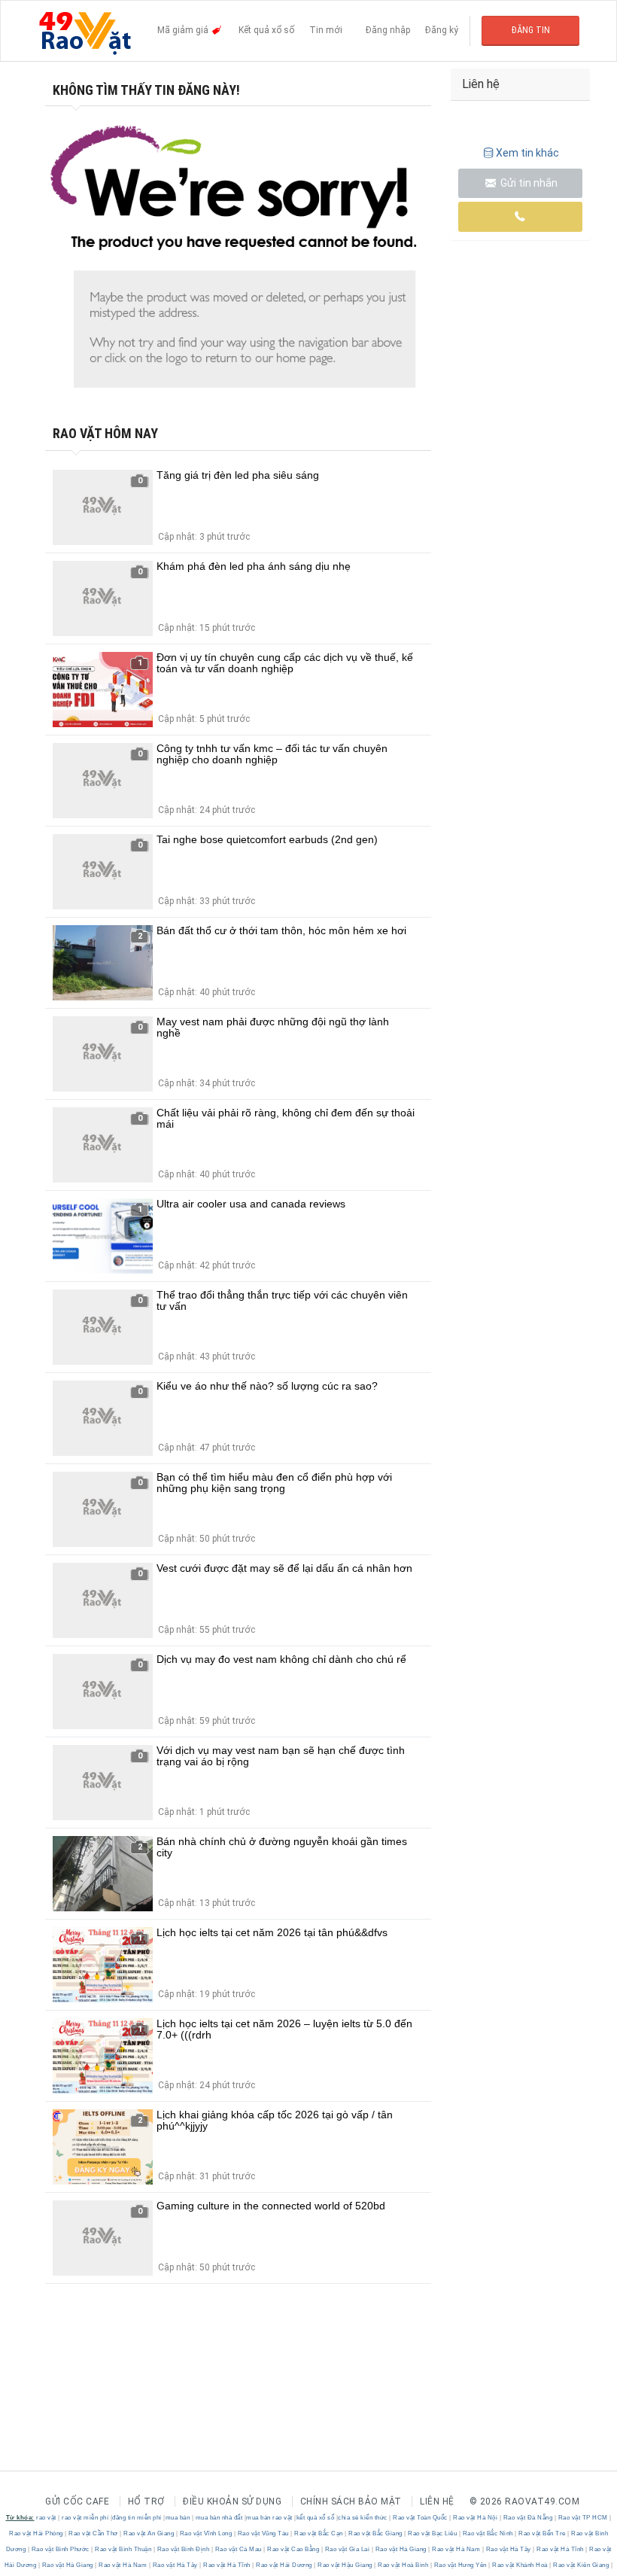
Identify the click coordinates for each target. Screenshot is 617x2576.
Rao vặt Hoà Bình (403, 2565)
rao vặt (46, 2518)
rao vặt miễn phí (85, 2518)
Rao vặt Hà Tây (508, 2549)
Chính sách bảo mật (351, 2501)
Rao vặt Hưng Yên (460, 2565)
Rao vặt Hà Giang (401, 2549)
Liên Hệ (437, 2501)
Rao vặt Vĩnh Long (206, 2533)
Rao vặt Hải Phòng (37, 2533)
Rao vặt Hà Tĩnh (561, 2549)
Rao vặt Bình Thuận (123, 2549)
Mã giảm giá (184, 30)
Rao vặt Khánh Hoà (520, 2565)
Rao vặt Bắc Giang (376, 2533)
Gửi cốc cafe (77, 2501)
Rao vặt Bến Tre (543, 2533)
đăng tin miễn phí (137, 2518)
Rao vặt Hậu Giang (345, 2565)
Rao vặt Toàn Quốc (421, 2518)
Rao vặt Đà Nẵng (528, 2518)
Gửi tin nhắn (528, 183)
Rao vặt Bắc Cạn (319, 2533)
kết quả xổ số (316, 2518)
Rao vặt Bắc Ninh (488, 2533)
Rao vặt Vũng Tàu (263, 2533)
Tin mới (326, 30)
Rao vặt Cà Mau (238, 2549)
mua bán (178, 2518)
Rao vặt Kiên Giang (581, 2565)
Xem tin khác (527, 153)
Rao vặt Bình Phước (60, 2549)
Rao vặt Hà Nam (456, 2549)
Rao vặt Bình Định (183, 2549)
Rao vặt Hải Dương (284, 2565)
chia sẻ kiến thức (363, 2518)
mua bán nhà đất (219, 2518)
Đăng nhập (388, 30)
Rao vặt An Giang (149, 2533)
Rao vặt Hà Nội (476, 2518)
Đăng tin (531, 30)
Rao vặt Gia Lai (347, 2549)
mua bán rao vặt (269, 2518)
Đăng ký (442, 30)
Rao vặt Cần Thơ (94, 2533)
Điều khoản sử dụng (232, 2501)
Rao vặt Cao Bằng (293, 2549)
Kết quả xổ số (266, 30)
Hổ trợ (146, 2501)
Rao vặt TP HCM (583, 2518)
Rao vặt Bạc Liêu (433, 2533)
